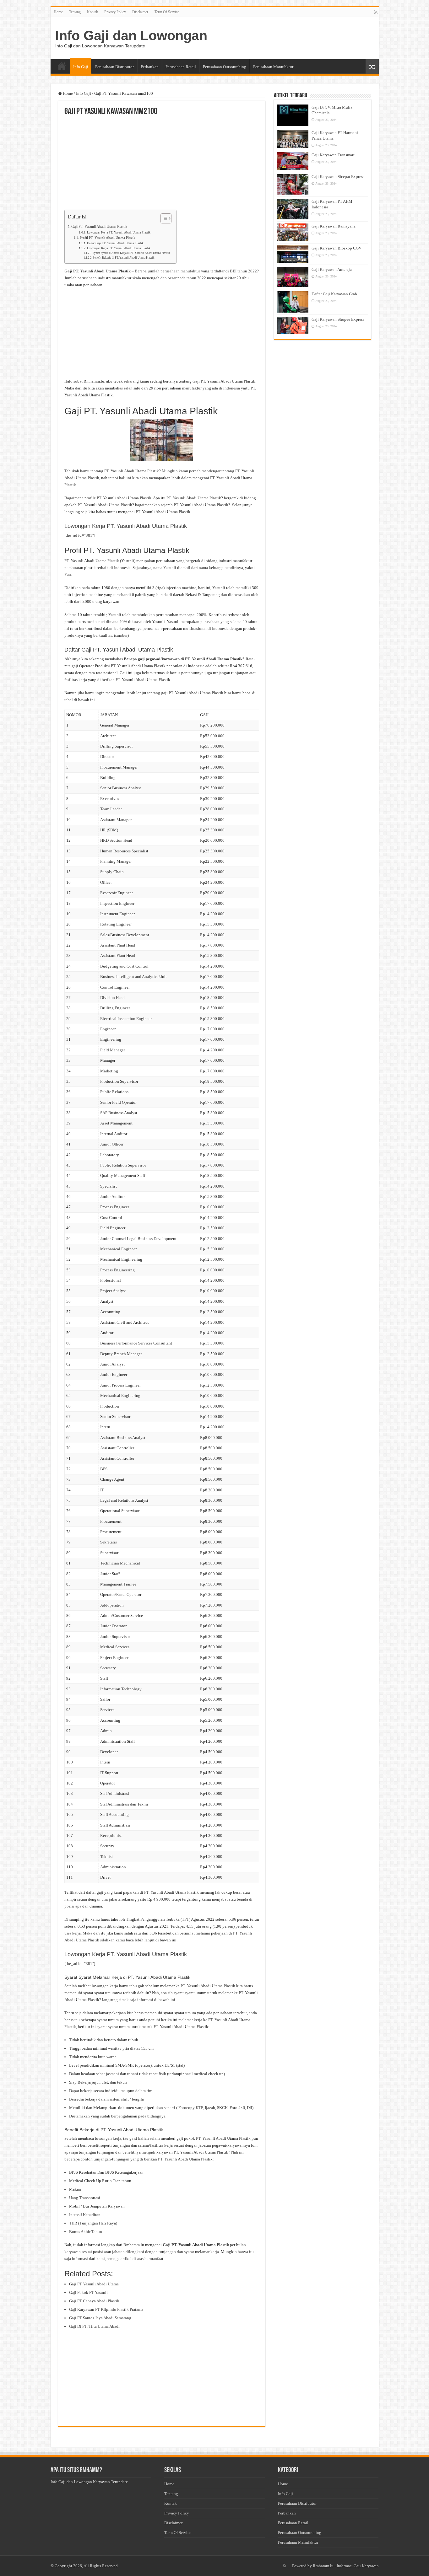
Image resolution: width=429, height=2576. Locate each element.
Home (58, 12)
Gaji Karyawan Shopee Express (338, 319)
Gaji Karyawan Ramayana (334, 226)
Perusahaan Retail (181, 67)
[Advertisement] (162, 163)
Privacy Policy (115, 12)
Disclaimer (140, 12)
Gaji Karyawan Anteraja (332, 269)
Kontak (92, 12)
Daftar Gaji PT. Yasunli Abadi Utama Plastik (115, 243)
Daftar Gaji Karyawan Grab (334, 294)
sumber (121, 635)
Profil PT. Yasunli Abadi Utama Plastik (108, 238)
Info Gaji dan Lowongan (131, 35)
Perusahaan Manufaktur (273, 67)
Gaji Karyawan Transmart (333, 155)
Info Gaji (81, 67)
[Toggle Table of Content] (163, 218)
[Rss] (376, 12)
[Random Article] (372, 67)
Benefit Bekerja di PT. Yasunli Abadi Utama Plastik (124, 258)
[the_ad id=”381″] (80, 535)
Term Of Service (167, 12)
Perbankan (150, 67)
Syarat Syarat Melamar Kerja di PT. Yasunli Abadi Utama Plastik (131, 253)
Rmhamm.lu (323, 2566)
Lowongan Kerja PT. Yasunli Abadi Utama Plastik (119, 233)
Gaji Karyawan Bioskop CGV (337, 248)
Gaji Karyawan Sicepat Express (338, 177)
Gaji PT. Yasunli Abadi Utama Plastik (99, 227)
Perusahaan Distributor (114, 67)
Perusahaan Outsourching (225, 67)
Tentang (75, 12)
